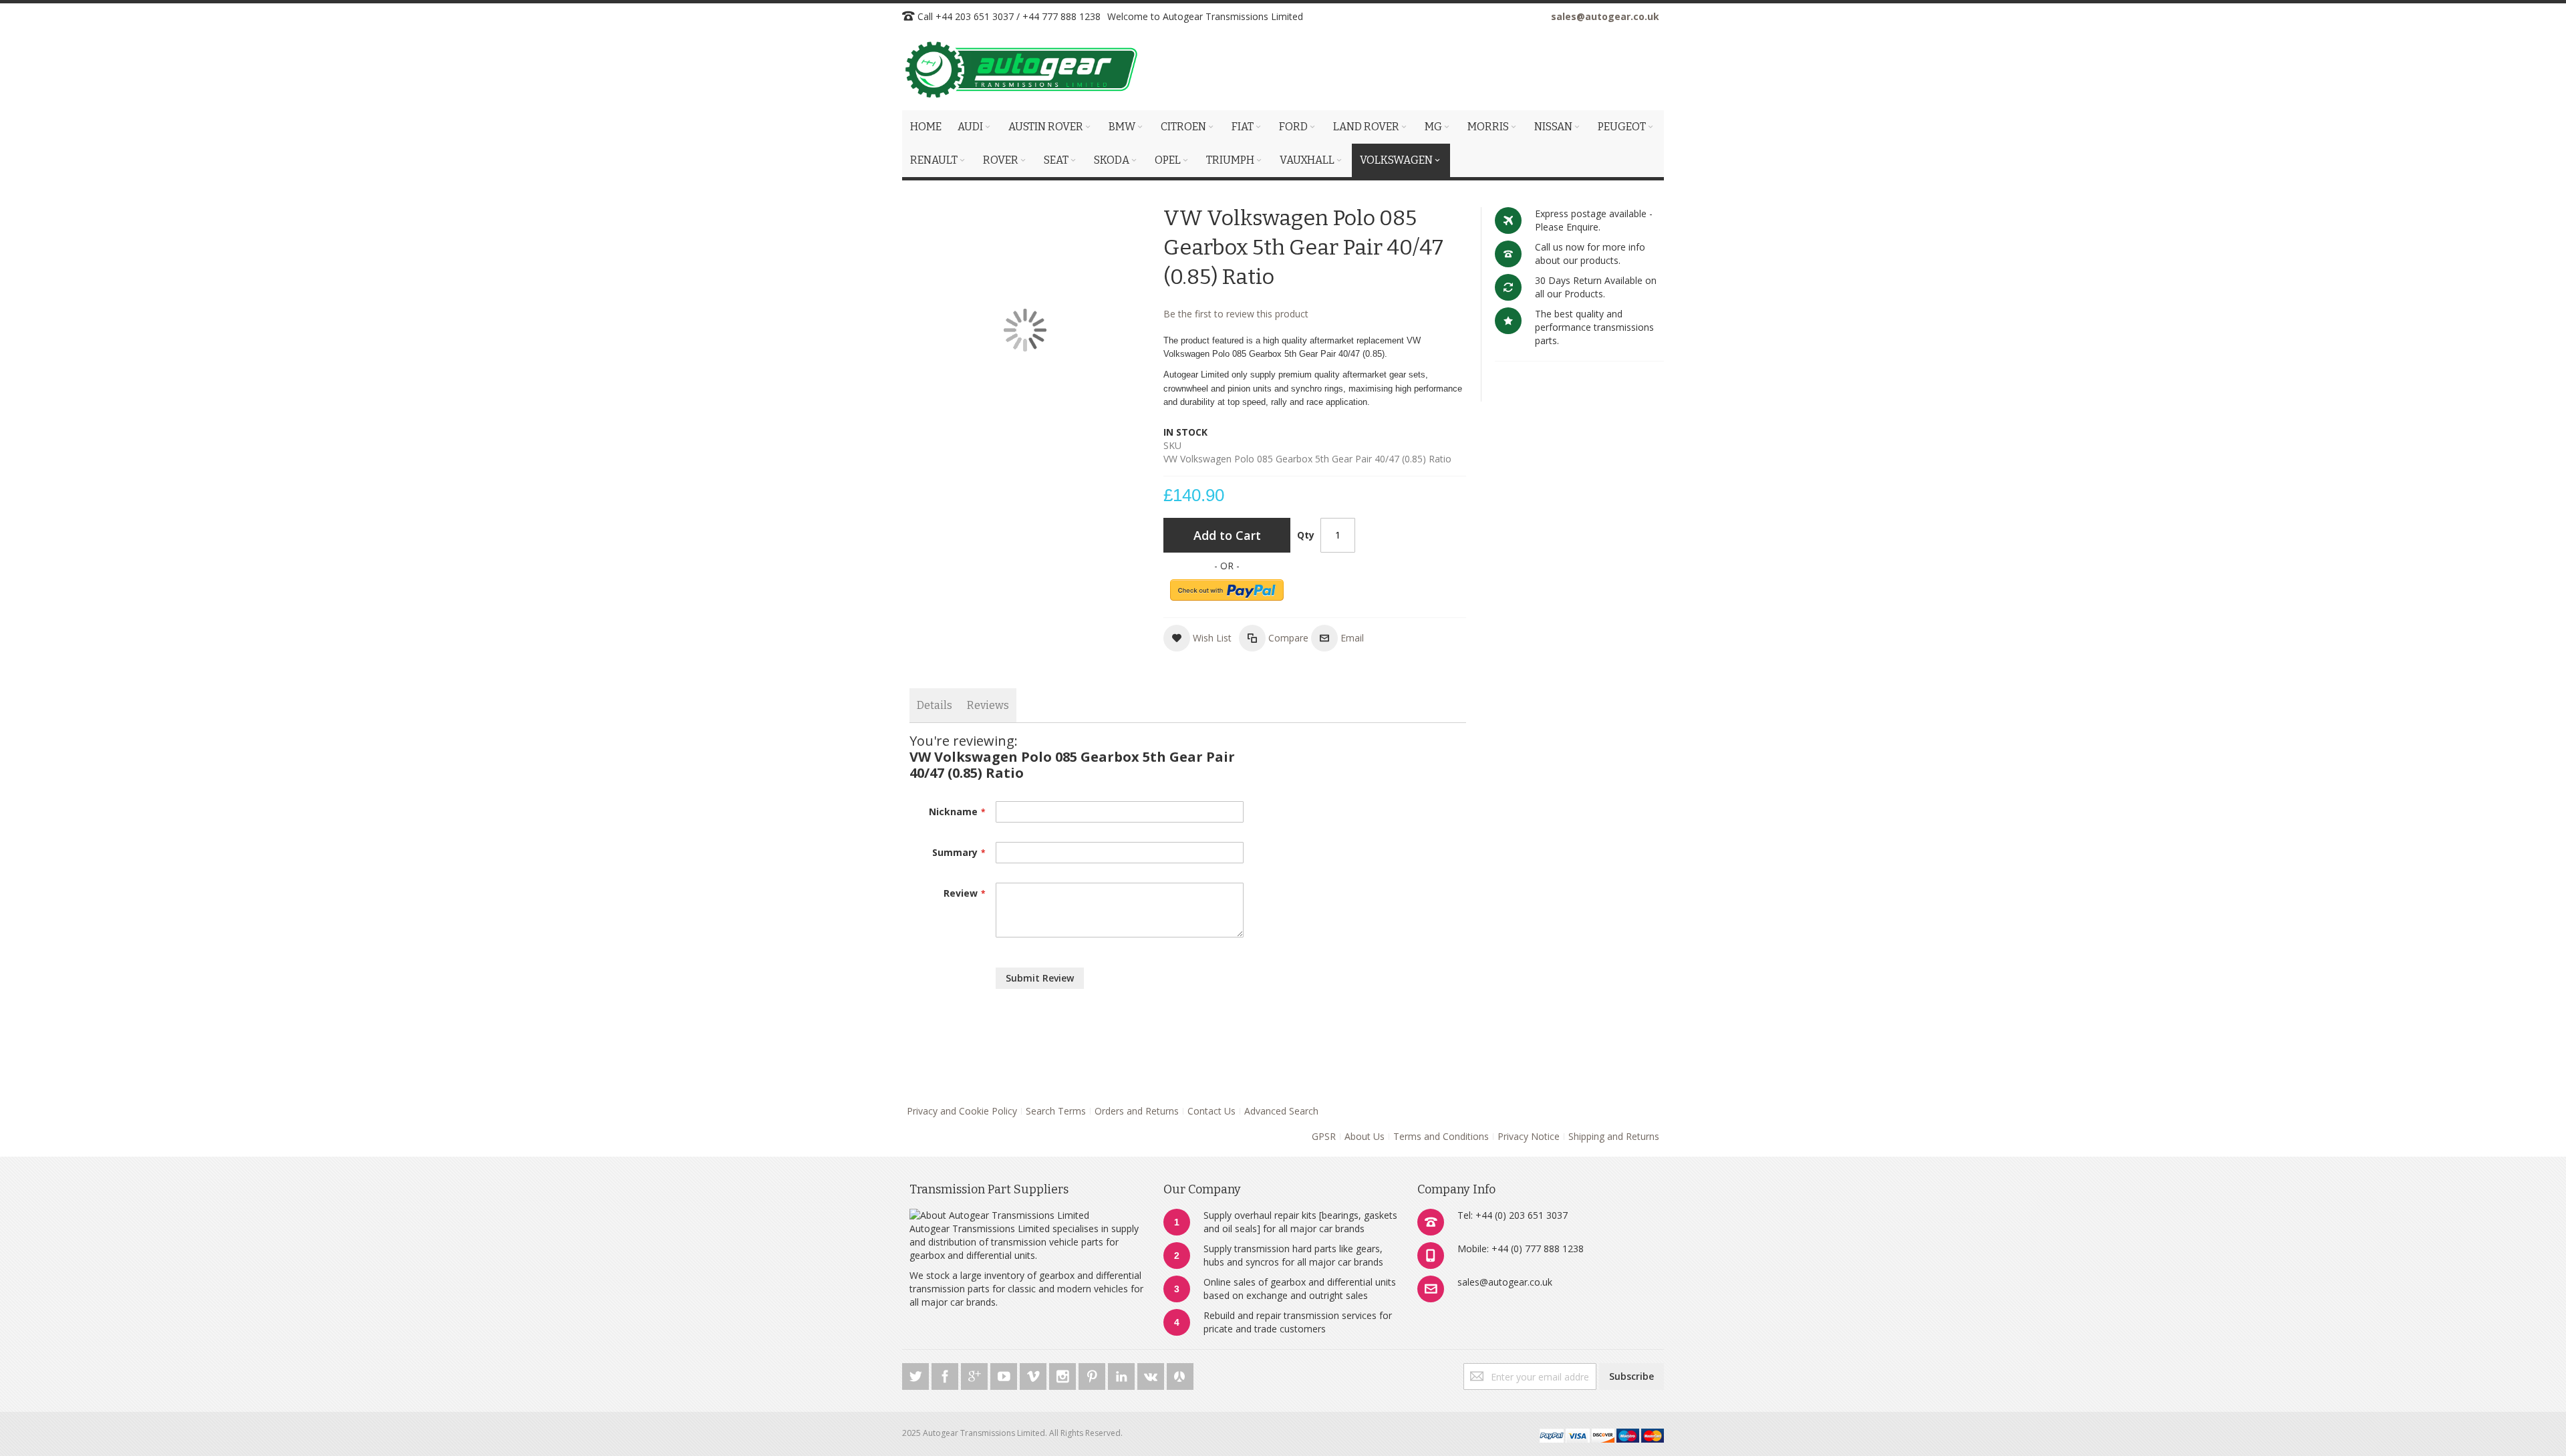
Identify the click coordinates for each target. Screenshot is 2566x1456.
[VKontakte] (1152, 1374)
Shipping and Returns (1614, 1136)
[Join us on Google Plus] (976, 1374)
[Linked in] (1123, 1374)
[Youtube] (1005, 1374)
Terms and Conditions (1441, 1136)
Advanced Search (1281, 1111)
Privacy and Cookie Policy (962, 1111)
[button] (1197, 638)
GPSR (1324, 1136)
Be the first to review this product (1236, 314)
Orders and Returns (1137, 1111)
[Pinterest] (1093, 1374)
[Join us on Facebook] (946, 1374)
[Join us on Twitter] (917, 1374)
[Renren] (1180, 1374)
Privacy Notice (1529, 1136)
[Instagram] (1064, 1374)
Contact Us (1211, 1111)
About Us (1365, 1136)
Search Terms (1056, 1111)
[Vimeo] (1034, 1374)
